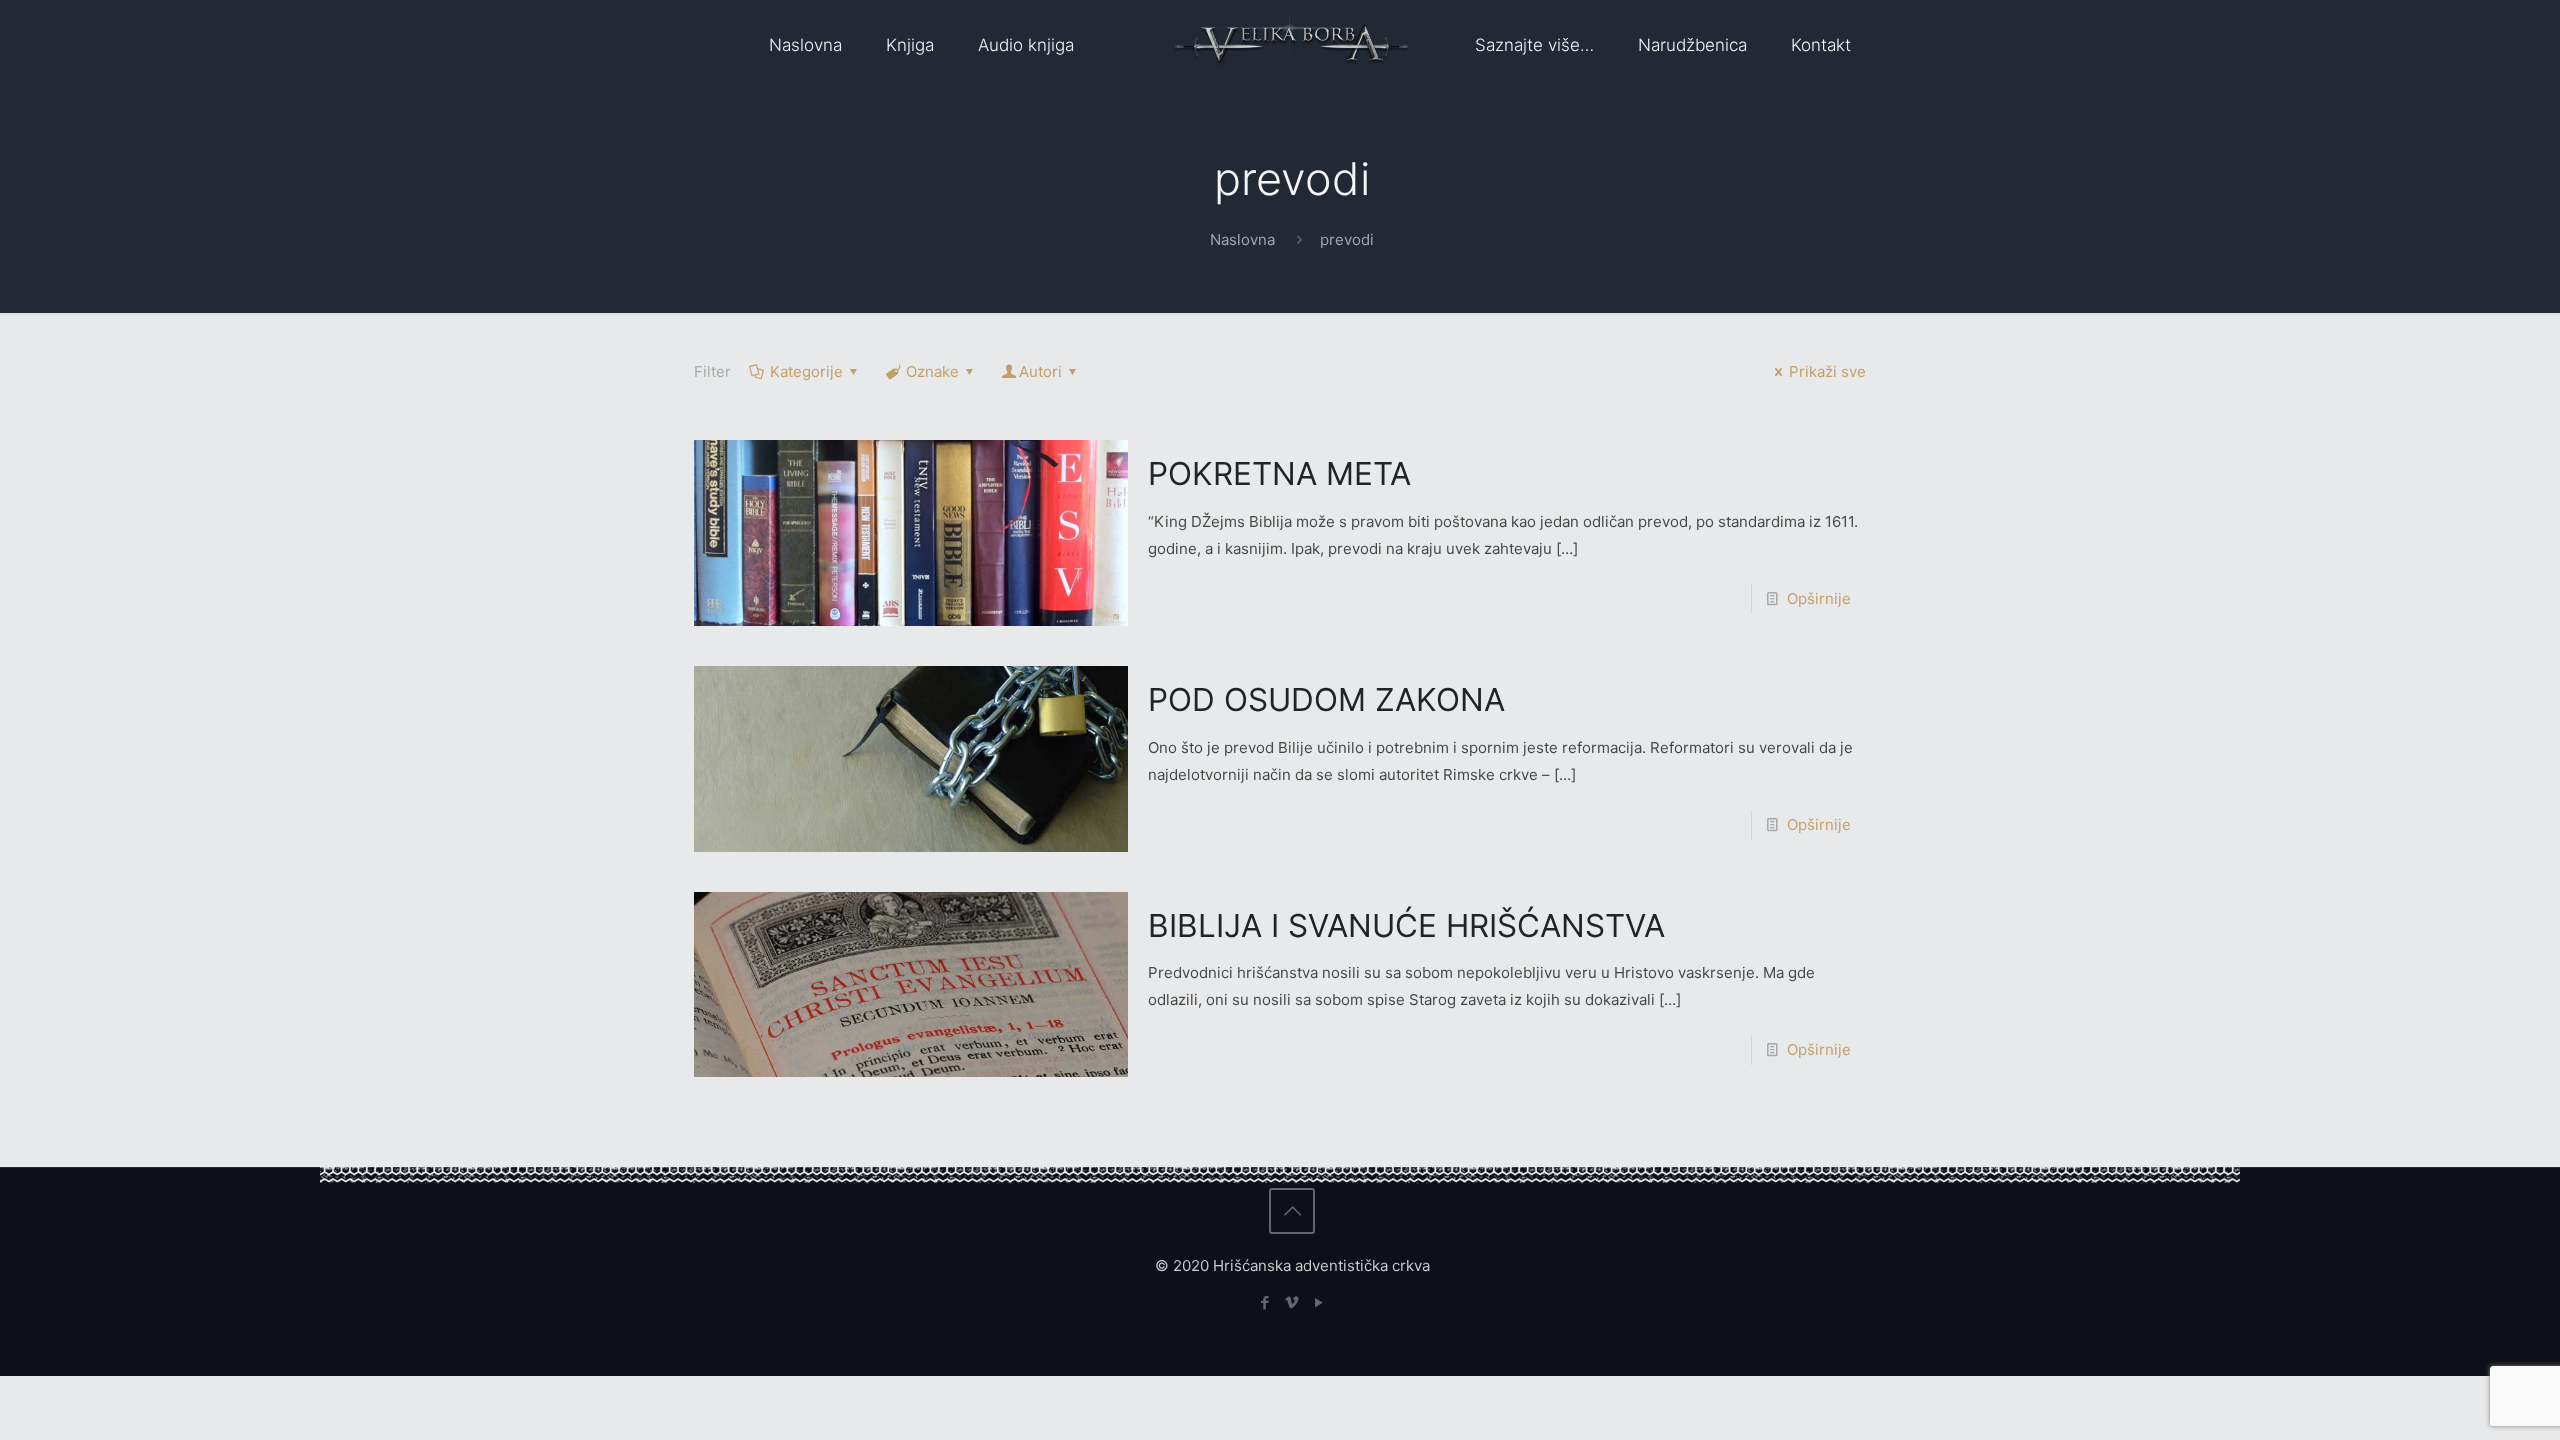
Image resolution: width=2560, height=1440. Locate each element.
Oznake (932, 371)
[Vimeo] (1292, 1302)
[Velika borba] (1291, 45)
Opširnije (1819, 598)
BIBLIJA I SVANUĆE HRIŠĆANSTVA (1406, 925)
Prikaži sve (1827, 371)
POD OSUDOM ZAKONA (1326, 699)
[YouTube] (1319, 1302)
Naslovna (1242, 239)
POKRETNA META (1279, 473)
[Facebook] (1265, 1302)
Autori (1040, 371)
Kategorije (806, 371)
